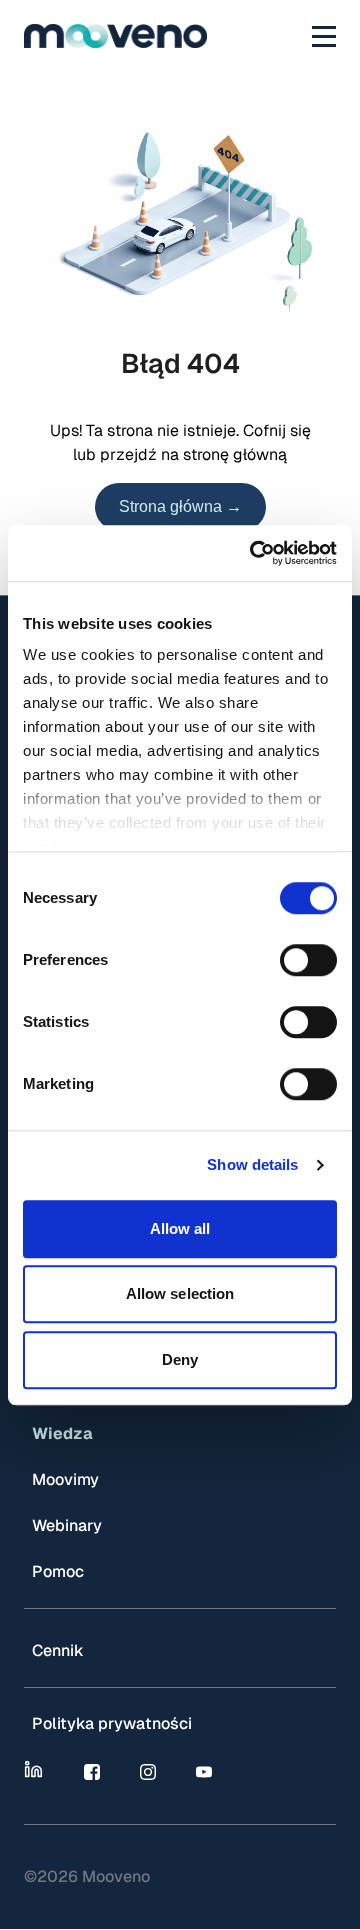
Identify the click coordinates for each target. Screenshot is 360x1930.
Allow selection (180, 1293)
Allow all (180, 1228)
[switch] (308, 960)
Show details (252, 1164)
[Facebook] (92, 1772)
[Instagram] (148, 1772)
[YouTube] (204, 1772)
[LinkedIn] (36, 1772)
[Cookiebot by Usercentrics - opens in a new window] (254, 553)
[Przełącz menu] (324, 36)
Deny (180, 1359)
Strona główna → (180, 506)
